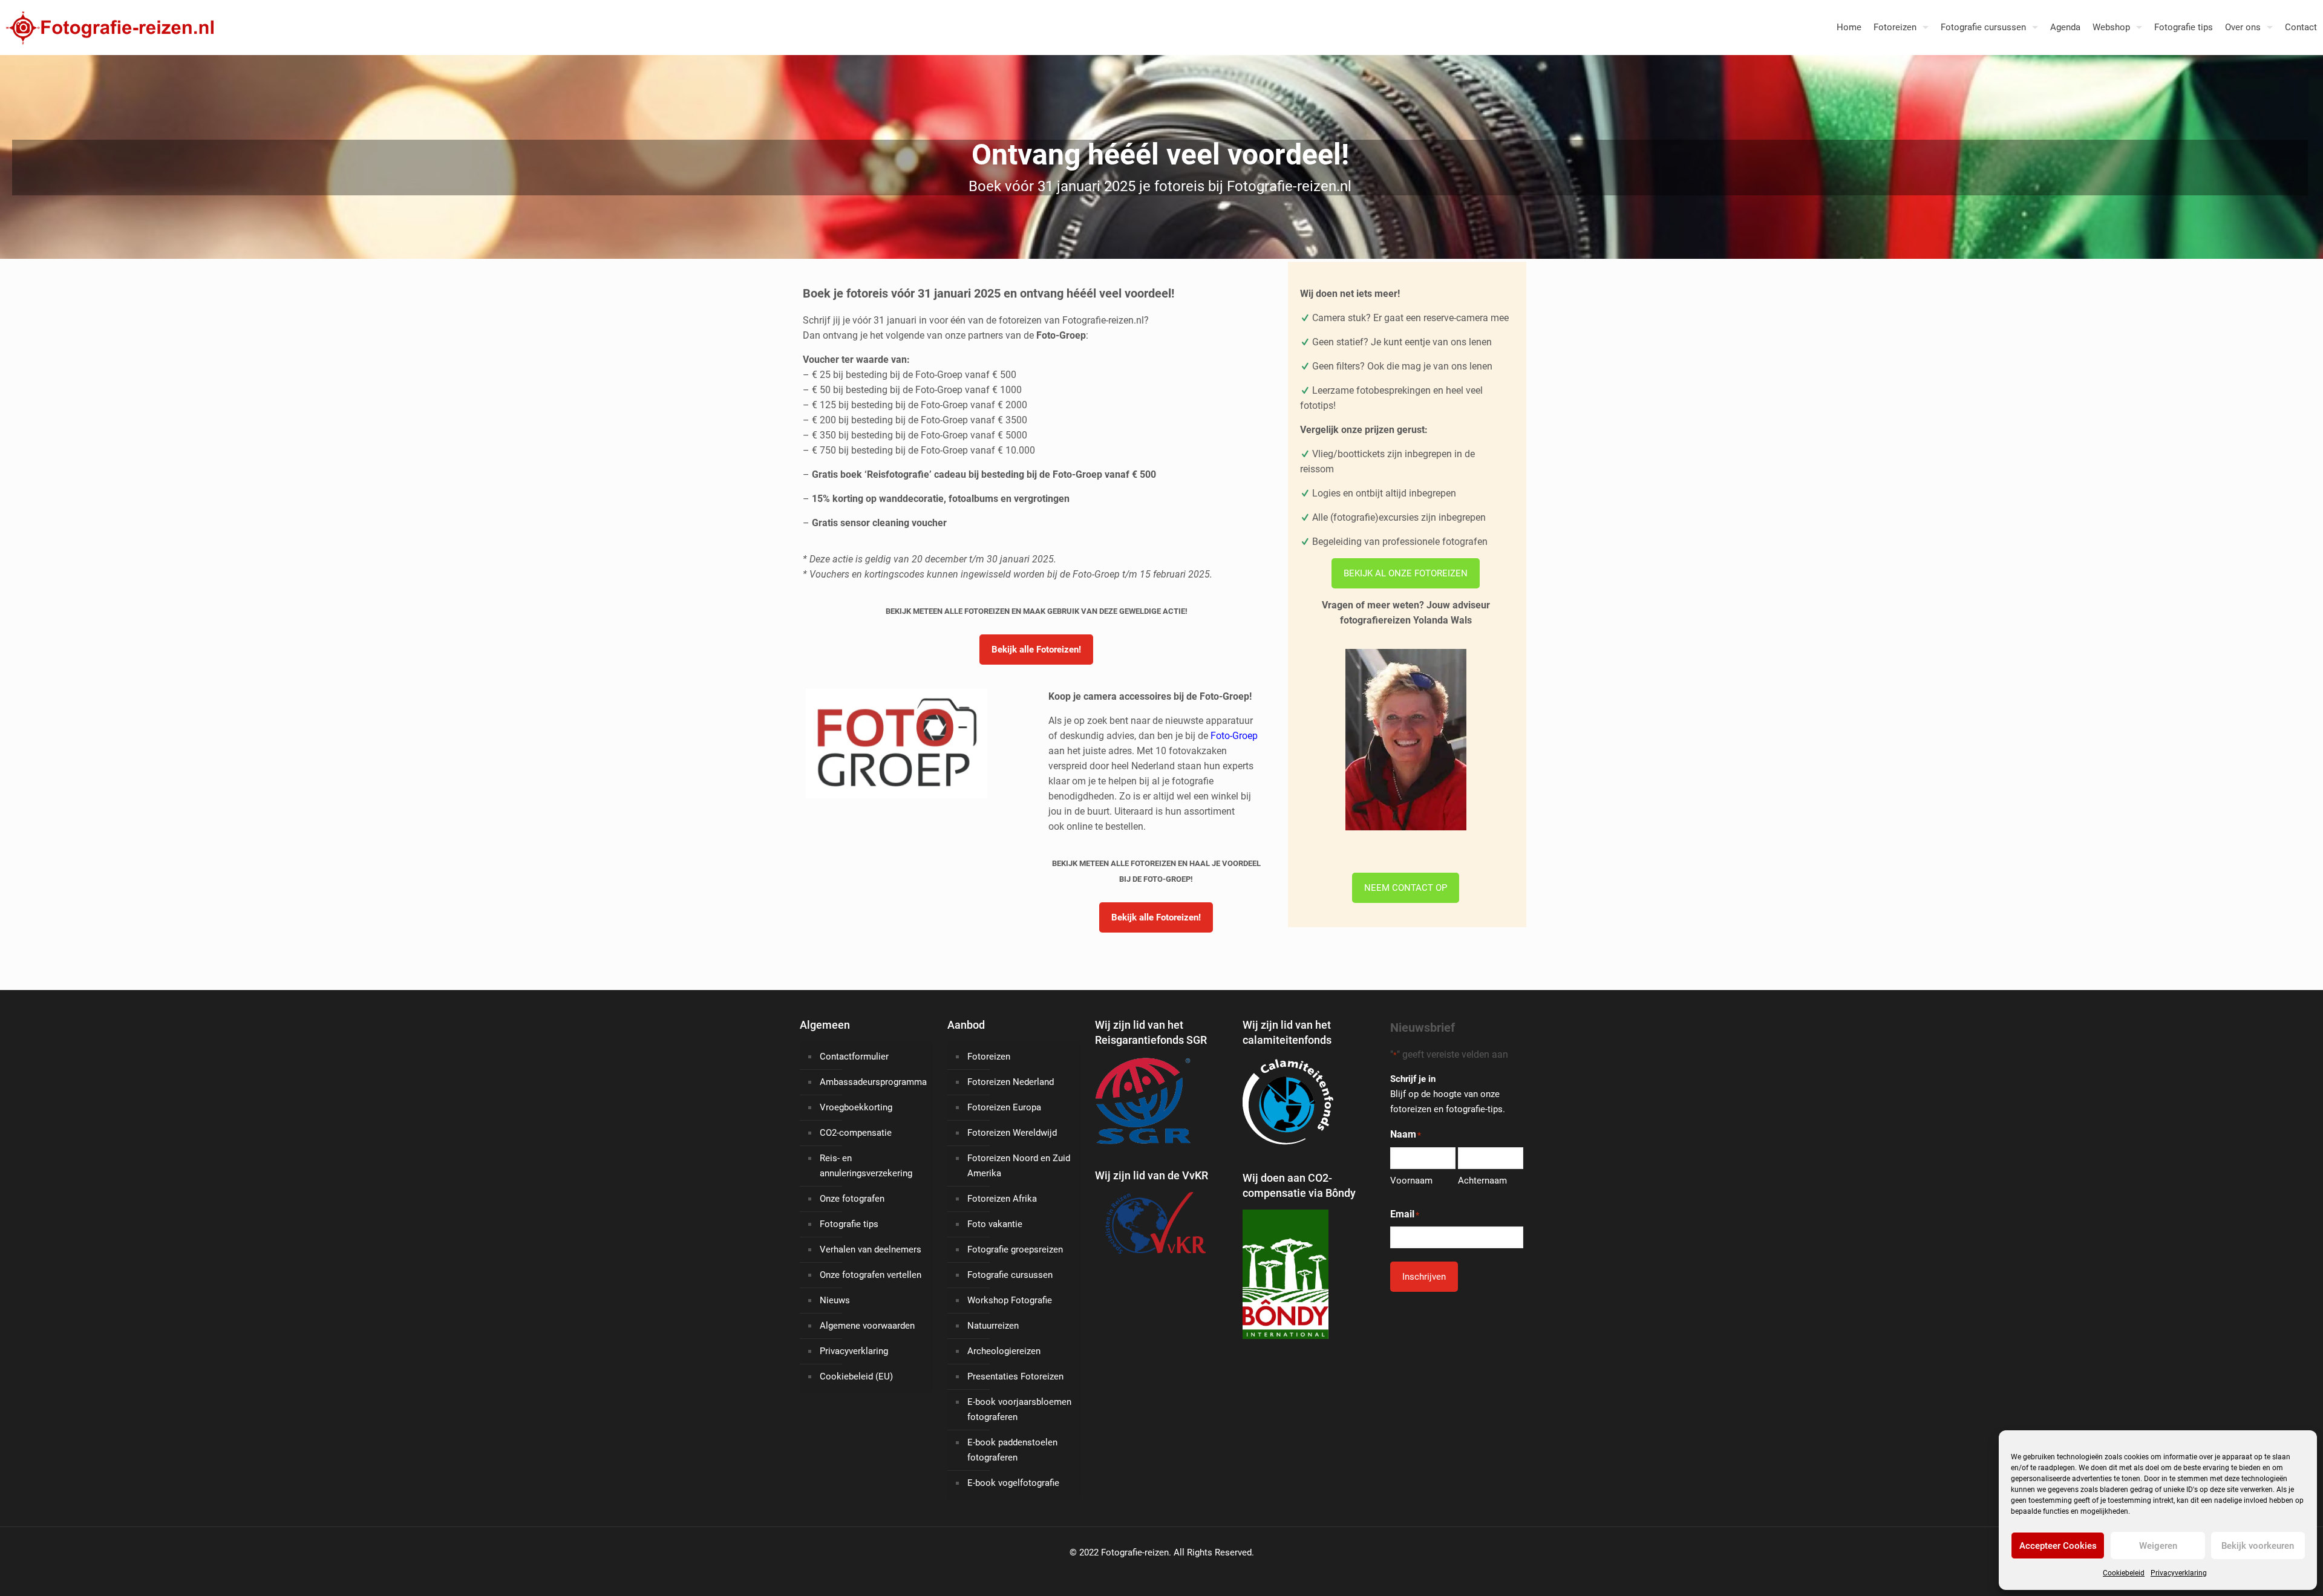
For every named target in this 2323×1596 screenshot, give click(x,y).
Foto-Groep (1234, 736)
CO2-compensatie (856, 1133)
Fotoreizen (989, 1057)
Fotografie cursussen (1010, 1275)
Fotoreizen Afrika (1002, 1199)
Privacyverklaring (2179, 1573)
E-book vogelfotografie (1013, 1483)
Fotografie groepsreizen (1015, 1249)
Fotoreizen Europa (1004, 1107)
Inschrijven (1424, 1277)
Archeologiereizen (1004, 1351)
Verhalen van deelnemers (871, 1249)
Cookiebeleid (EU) (856, 1376)
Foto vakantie (995, 1224)
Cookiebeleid (2124, 1573)
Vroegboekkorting (856, 1107)
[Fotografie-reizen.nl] (107, 27)
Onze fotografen (852, 1199)
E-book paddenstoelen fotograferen (1012, 1450)
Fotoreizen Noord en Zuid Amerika (1019, 1166)
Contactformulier (854, 1057)
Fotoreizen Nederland (1011, 1082)
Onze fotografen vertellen (871, 1275)
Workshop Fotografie (1010, 1300)
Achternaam (1482, 1181)
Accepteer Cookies (2058, 1546)
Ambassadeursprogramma (873, 1082)
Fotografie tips (849, 1224)
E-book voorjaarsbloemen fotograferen (1019, 1409)
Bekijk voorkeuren (2258, 1546)
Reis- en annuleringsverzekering (866, 1166)
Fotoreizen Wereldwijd (1012, 1133)
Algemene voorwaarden (867, 1326)
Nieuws (835, 1300)
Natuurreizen (993, 1326)
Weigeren (2158, 1546)
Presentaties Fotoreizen (1015, 1376)
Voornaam (1411, 1181)
